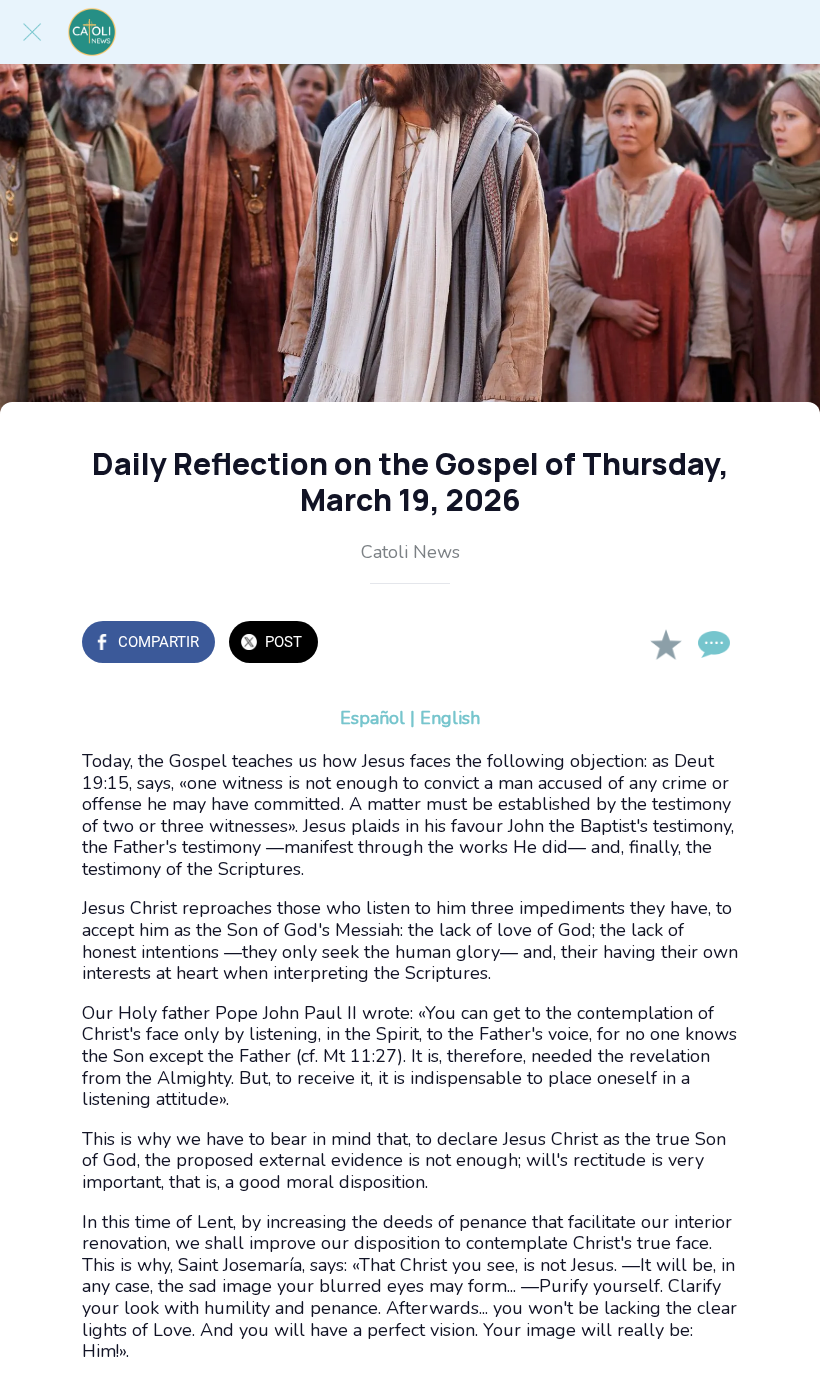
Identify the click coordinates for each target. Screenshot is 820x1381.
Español (372, 718)
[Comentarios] (714, 644)
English (450, 718)
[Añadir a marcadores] (666, 644)
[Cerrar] (32, 32)
